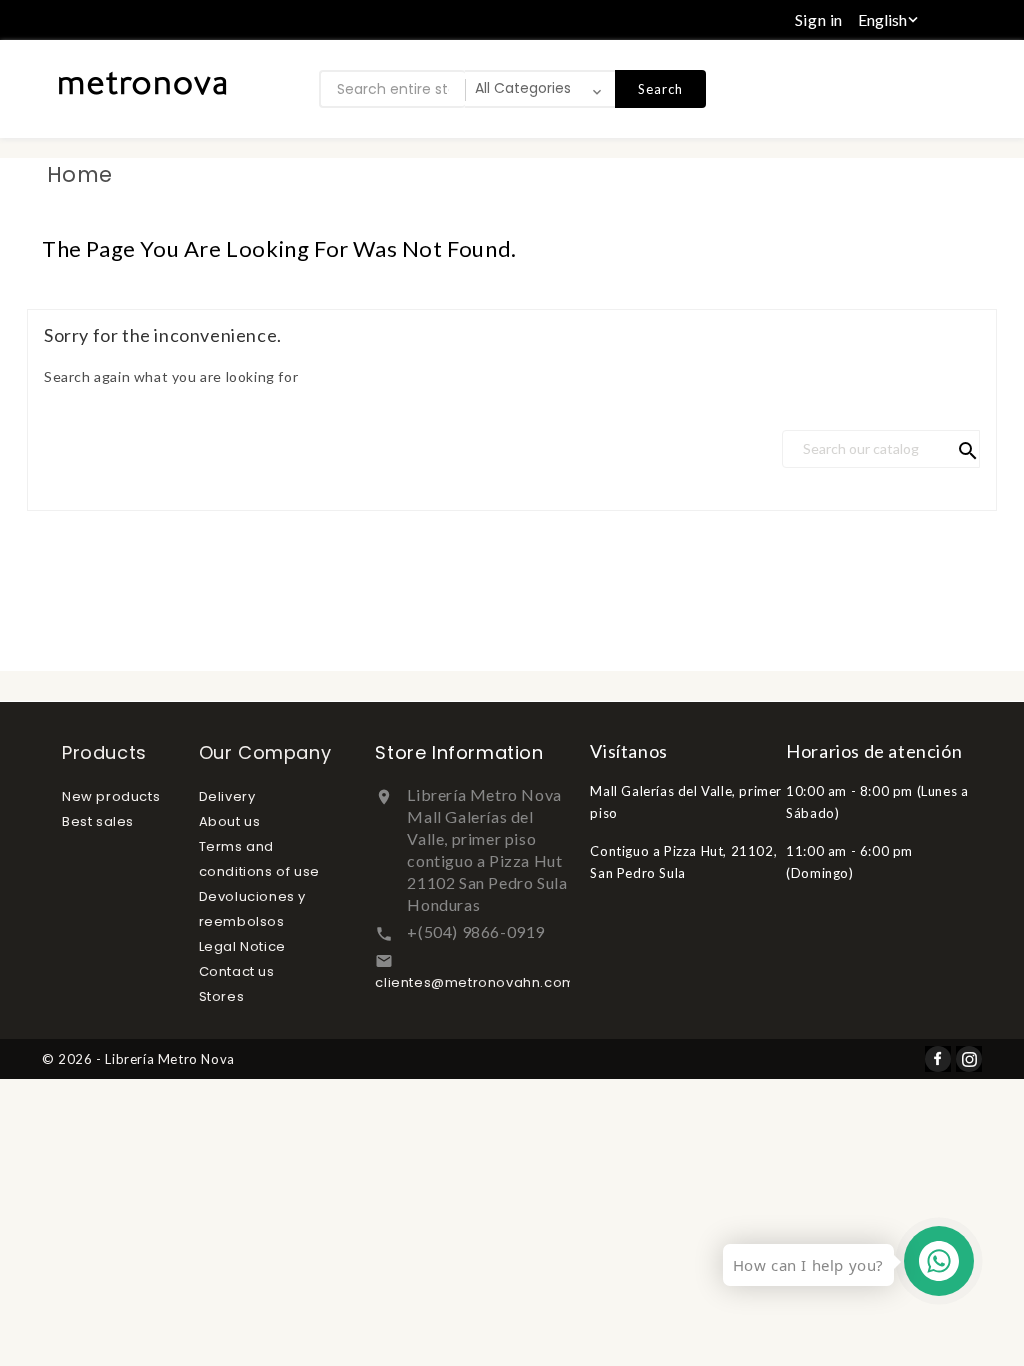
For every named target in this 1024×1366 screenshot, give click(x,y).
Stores (222, 996)
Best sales (98, 821)
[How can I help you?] (939, 1261)
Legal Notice (242, 946)
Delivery (227, 796)
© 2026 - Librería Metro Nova (138, 1059)
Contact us (237, 971)
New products (111, 796)
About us (230, 821)
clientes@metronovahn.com (475, 982)
